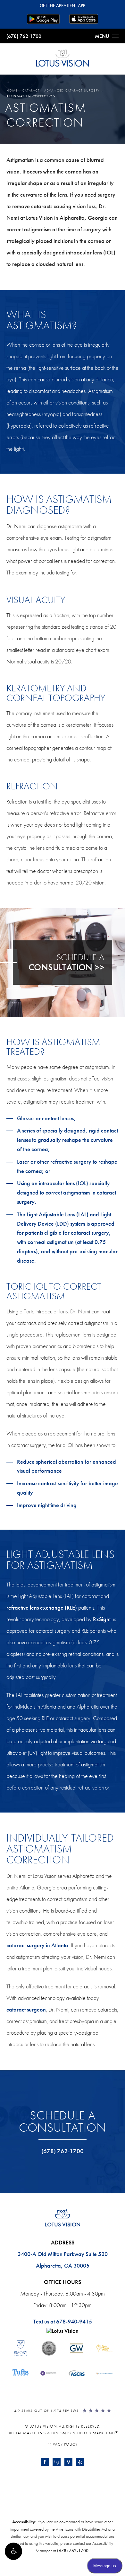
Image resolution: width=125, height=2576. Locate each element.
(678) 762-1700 (24, 36)
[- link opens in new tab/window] (21, 2348)
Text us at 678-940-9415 (63, 2321)
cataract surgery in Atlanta (37, 1945)
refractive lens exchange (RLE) (42, 1608)
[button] (13, 2551)
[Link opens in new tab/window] (45, 2462)
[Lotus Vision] (63, 2331)
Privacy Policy (63, 2444)
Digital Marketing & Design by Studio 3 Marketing (63, 2433)
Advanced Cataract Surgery (72, 90)
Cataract (31, 90)
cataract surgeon (26, 2009)
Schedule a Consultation (63, 2121)
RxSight (102, 1619)
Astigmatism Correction (31, 96)
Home (12, 90)
